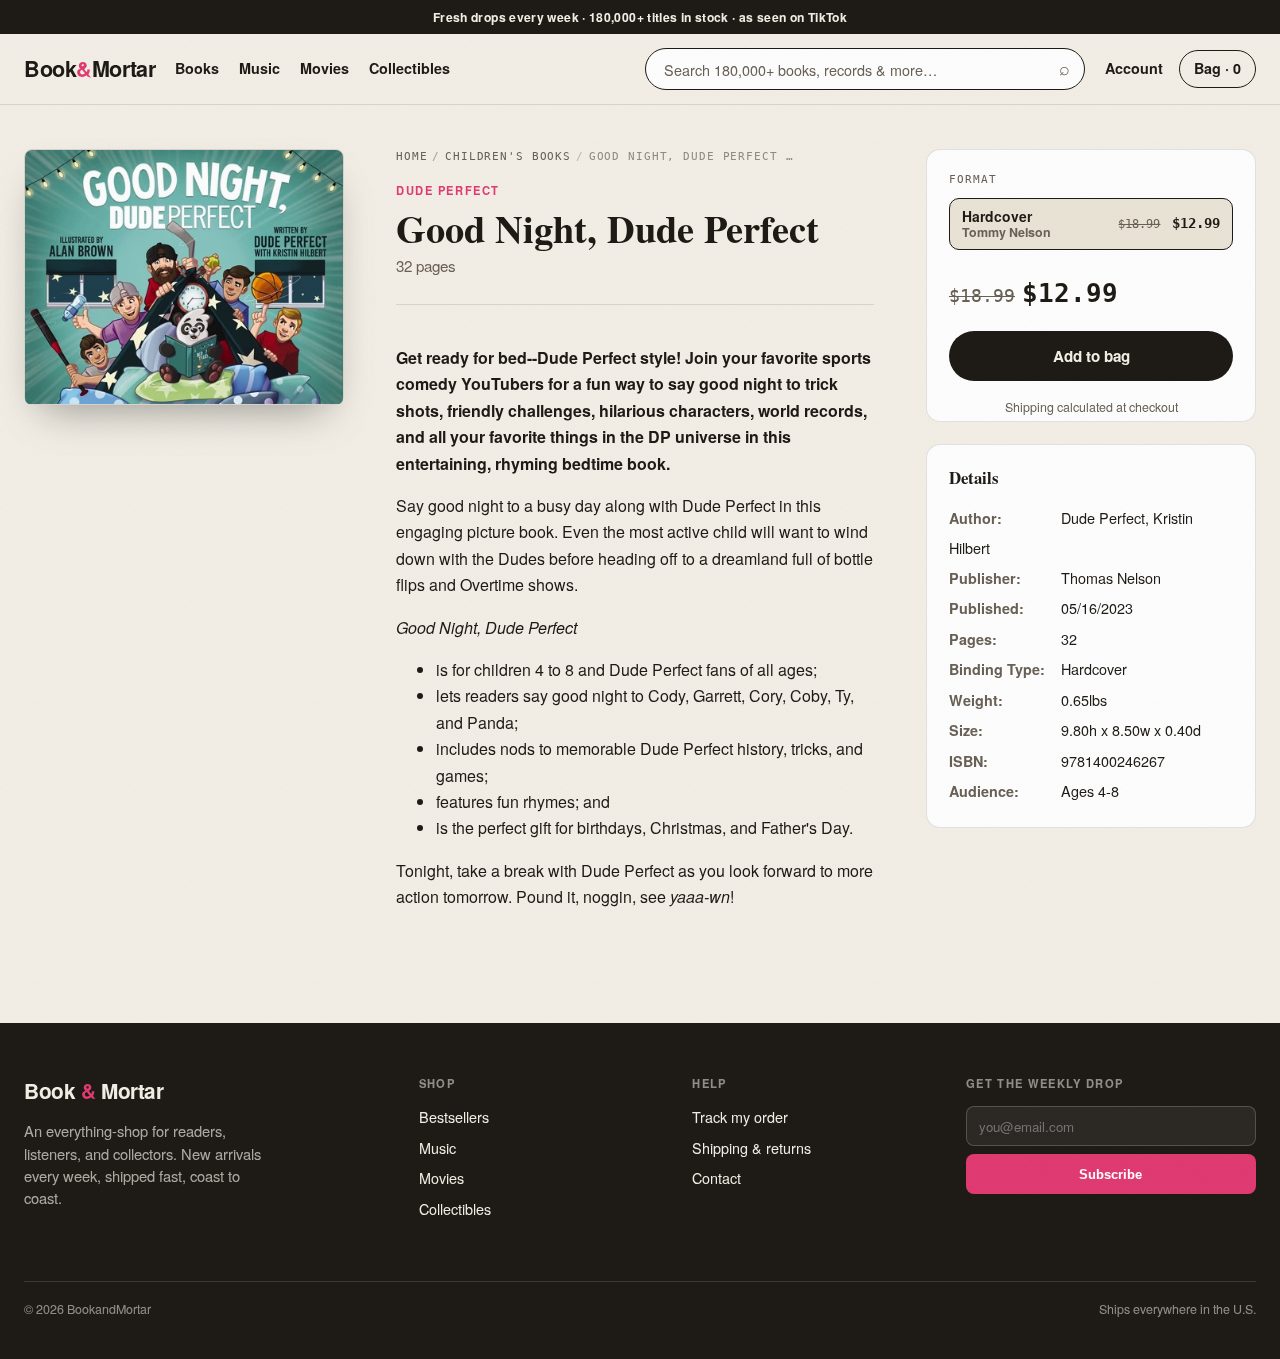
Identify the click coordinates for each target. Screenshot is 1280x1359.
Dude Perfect (448, 190)
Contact (716, 1177)
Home (411, 156)
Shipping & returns (751, 1147)
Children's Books (508, 156)
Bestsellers (454, 1116)
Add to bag (1091, 356)
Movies (324, 68)
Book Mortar (89, 68)
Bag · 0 (1217, 68)
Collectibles (409, 68)
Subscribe (1110, 1174)
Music (259, 68)
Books (197, 68)
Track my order (740, 1116)
